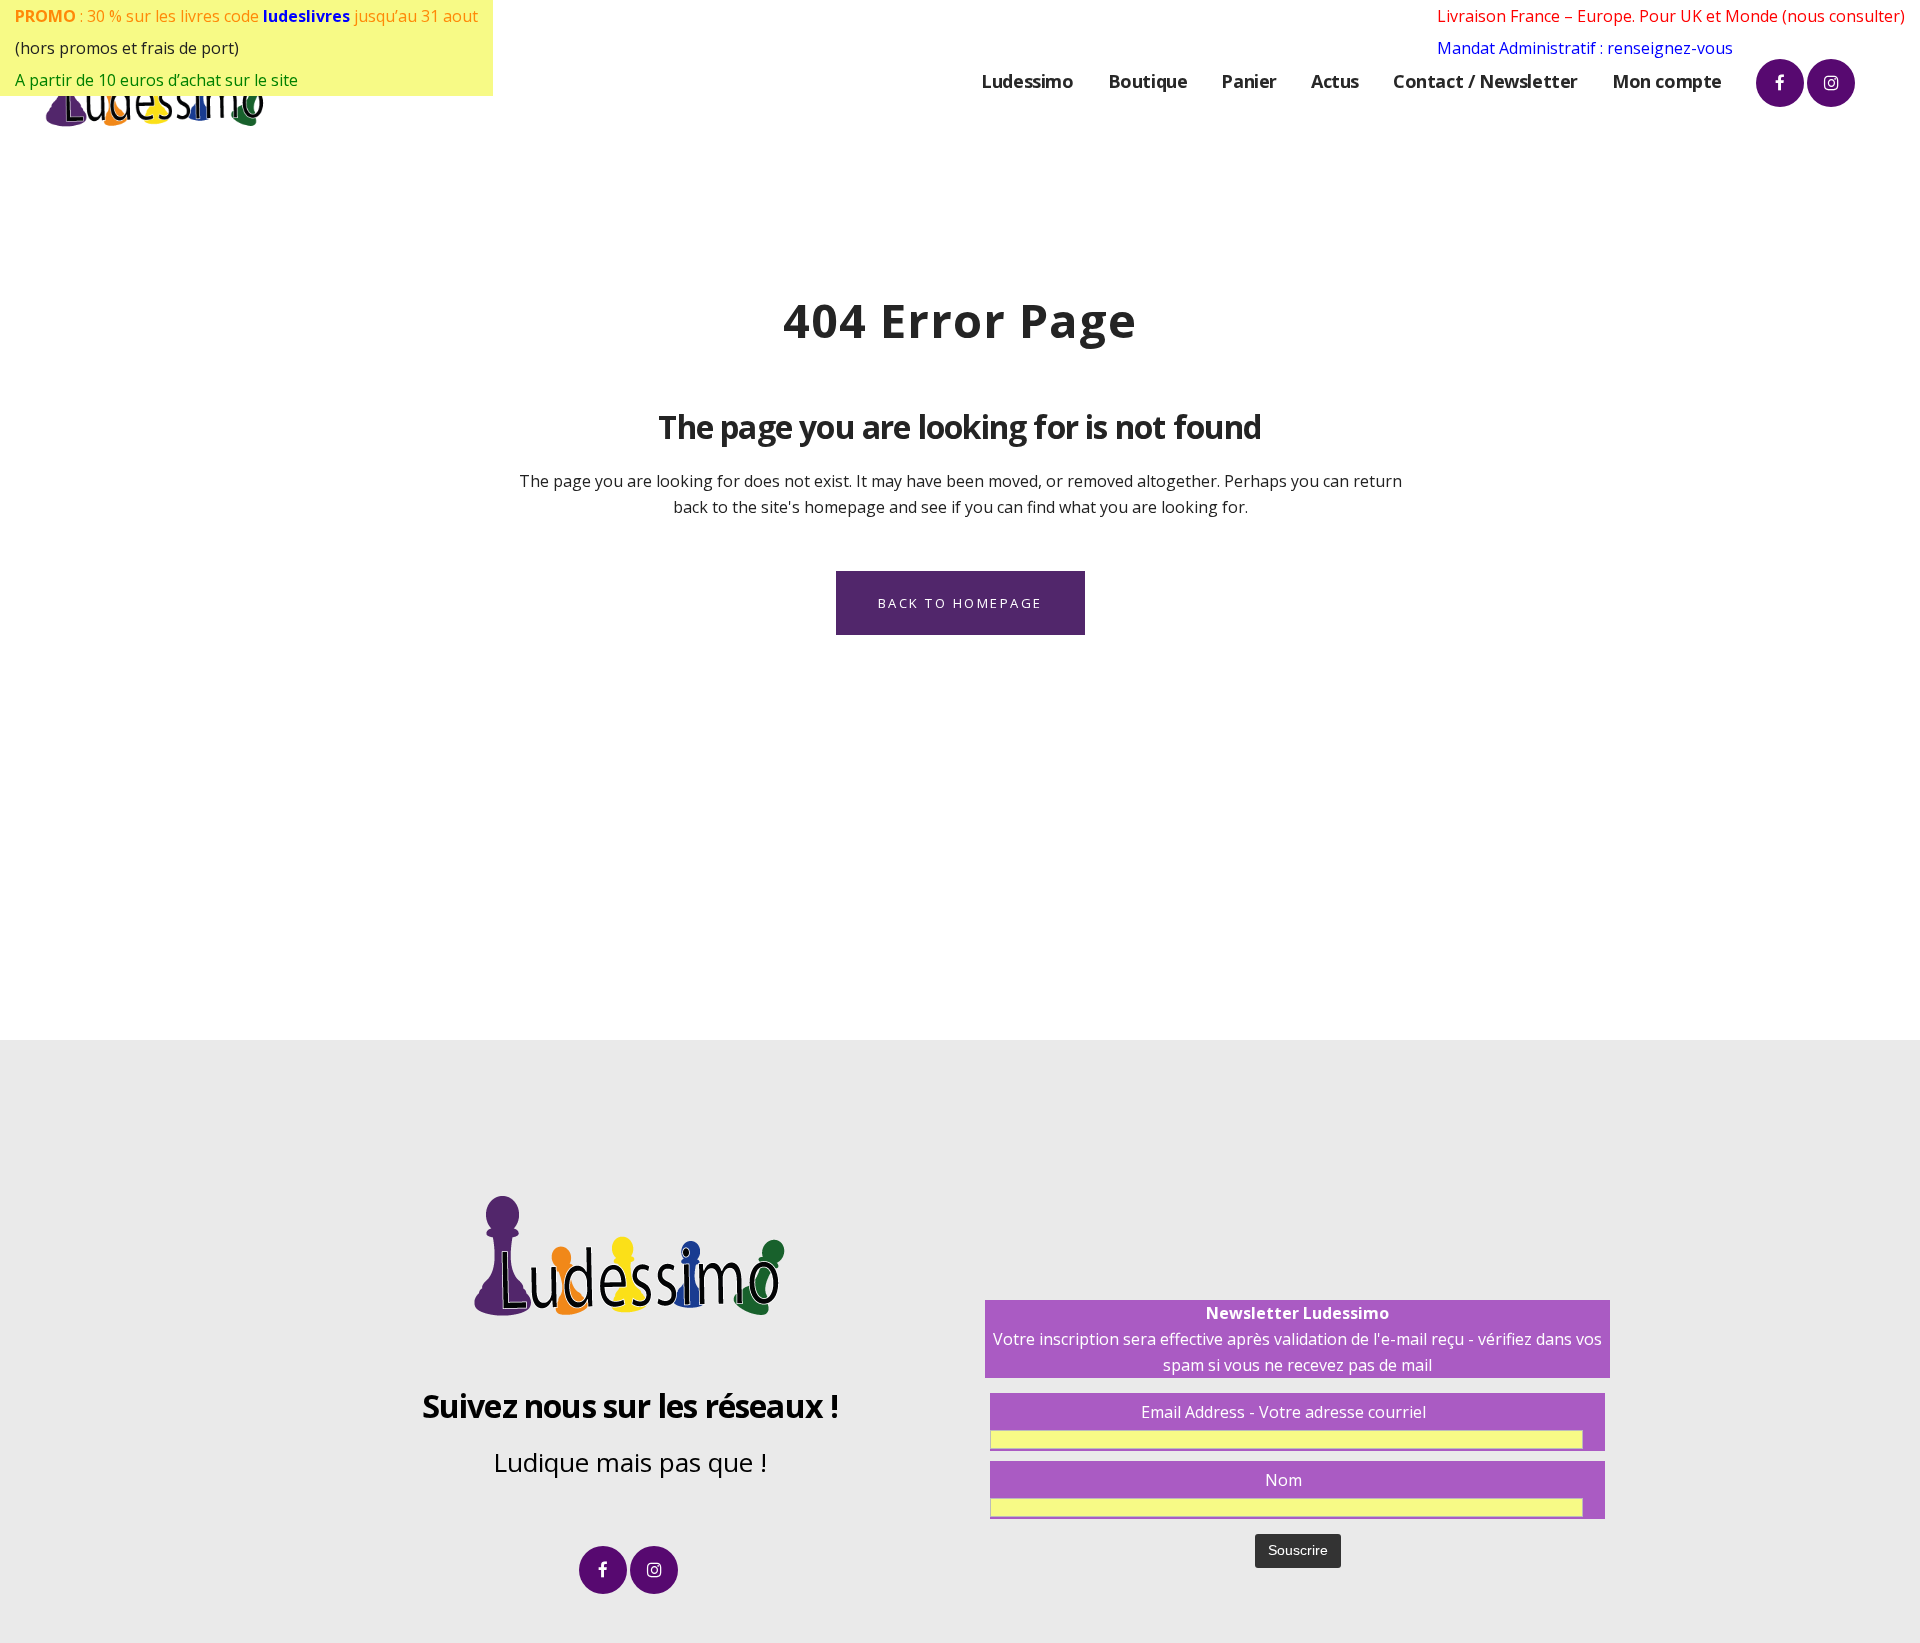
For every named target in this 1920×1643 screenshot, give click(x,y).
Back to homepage (960, 603)
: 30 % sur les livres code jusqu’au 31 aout (246, 16)
